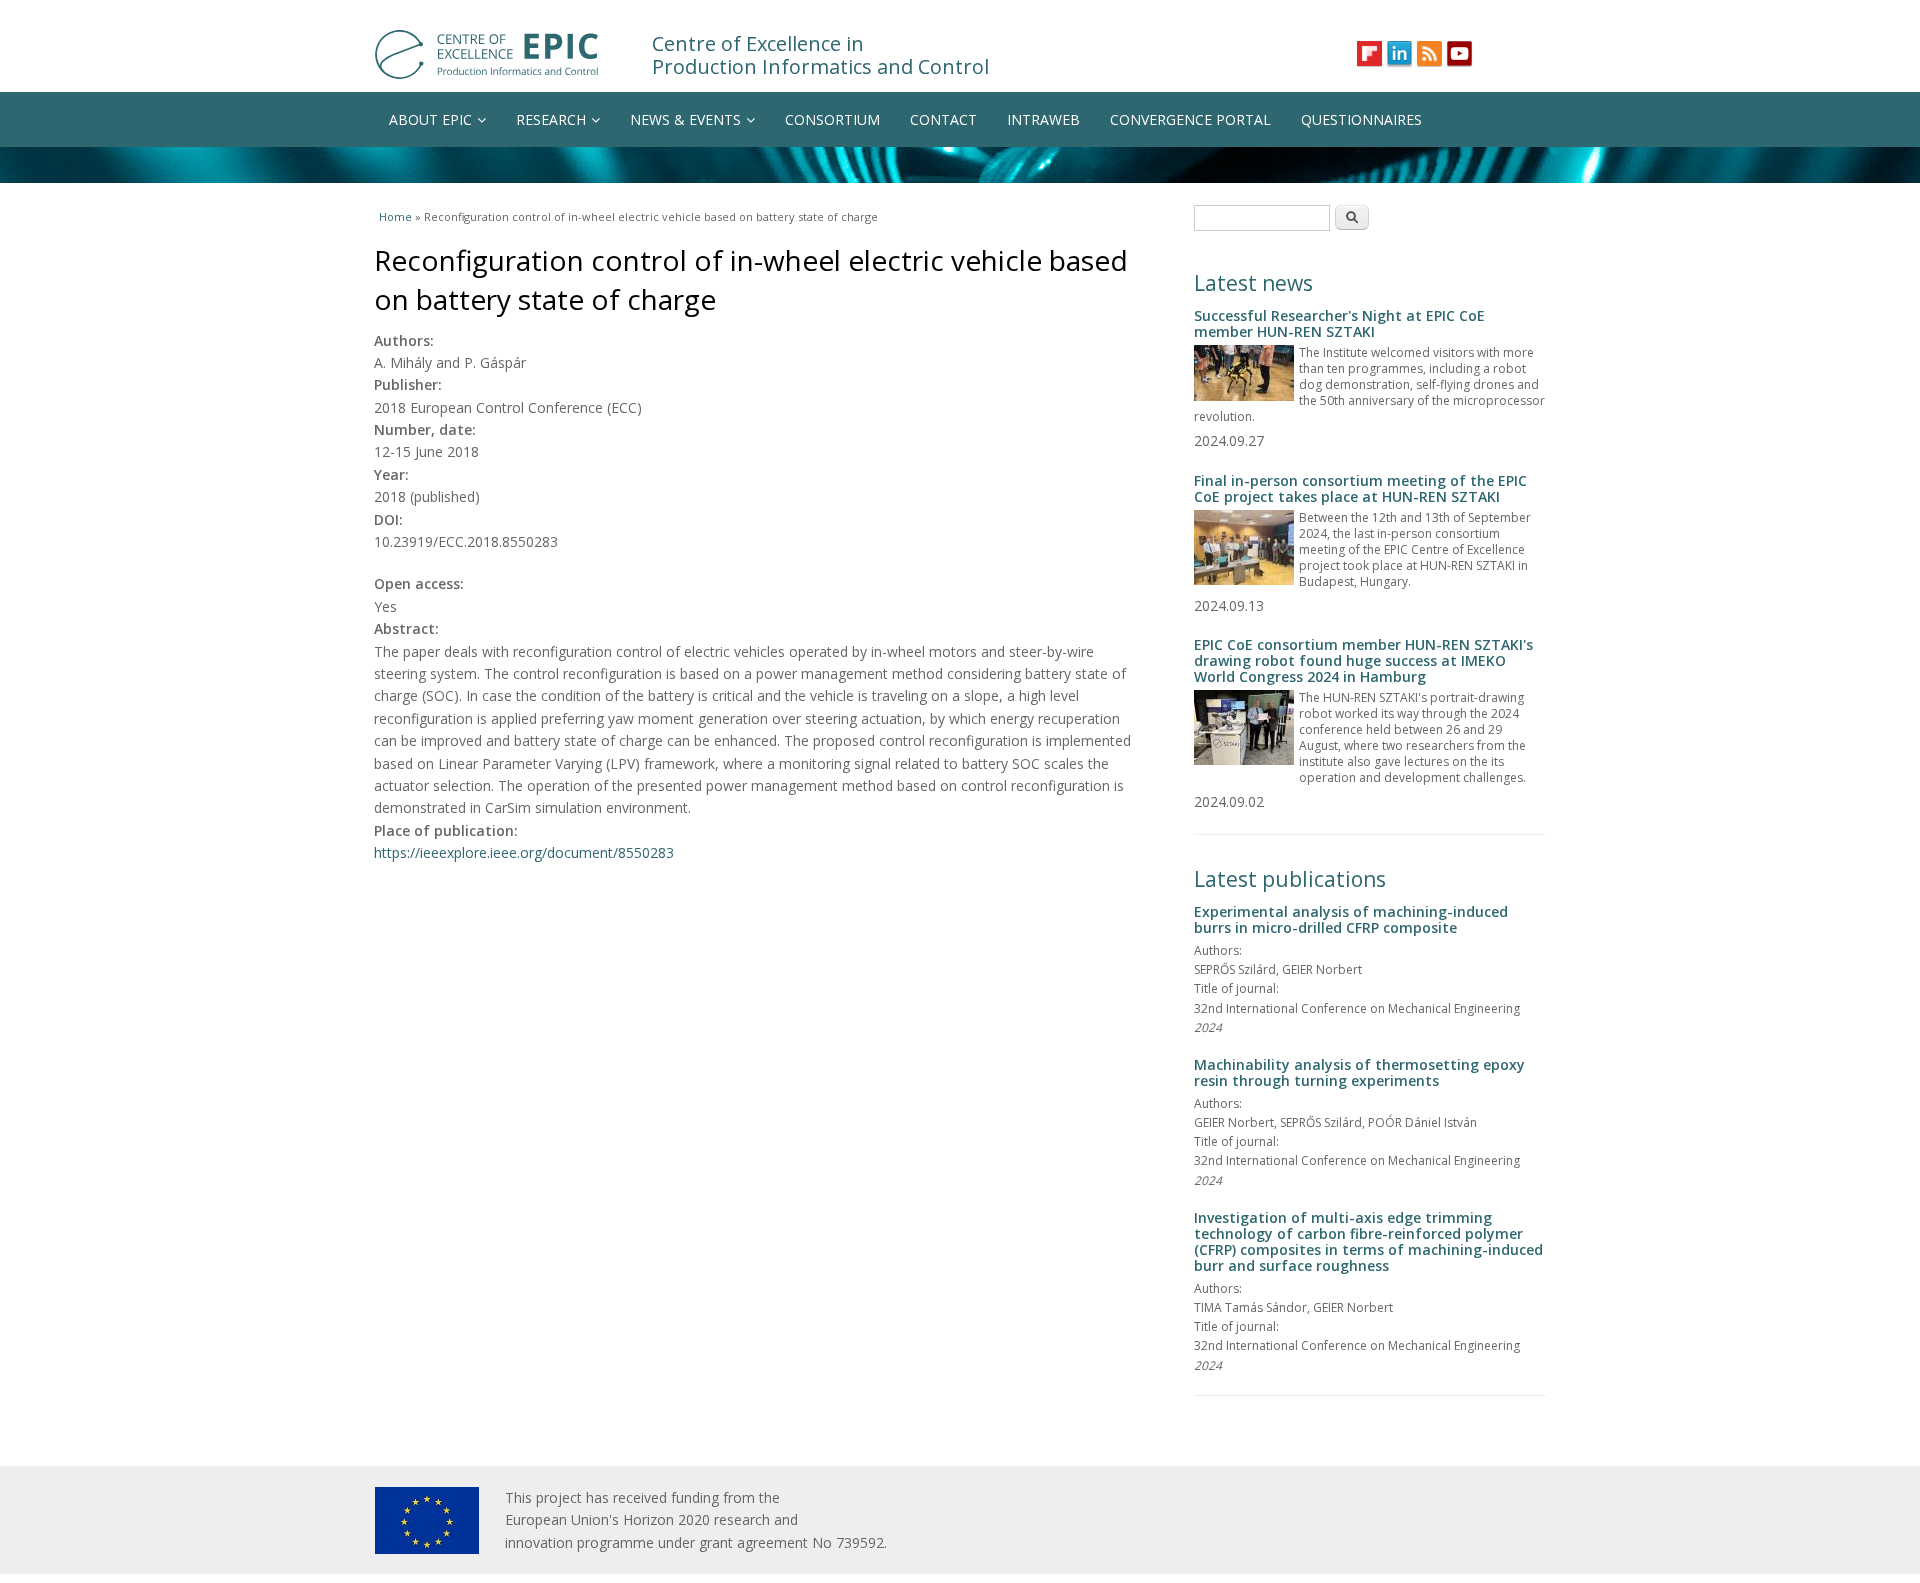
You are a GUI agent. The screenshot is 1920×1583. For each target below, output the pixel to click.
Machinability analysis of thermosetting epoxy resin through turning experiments (1359, 1072)
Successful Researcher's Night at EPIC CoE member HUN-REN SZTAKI (1339, 323)
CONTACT (943, 119)
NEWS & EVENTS (685, 119)
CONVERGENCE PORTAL (1190, 119)
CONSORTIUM (832, 119)
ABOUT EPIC (430, 119)
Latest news (1253, 283)
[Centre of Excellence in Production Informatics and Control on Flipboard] (1369, 53)
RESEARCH (551, 119)
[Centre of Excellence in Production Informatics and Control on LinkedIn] (1399, 53)
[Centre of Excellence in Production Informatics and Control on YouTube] (1459, 53)
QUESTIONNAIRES (1361, 119)
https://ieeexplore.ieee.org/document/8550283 (524, 852)
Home (395, 216)
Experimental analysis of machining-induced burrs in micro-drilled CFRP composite (1351, 919)
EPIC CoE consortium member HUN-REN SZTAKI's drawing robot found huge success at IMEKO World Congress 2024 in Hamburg (1363, 660)
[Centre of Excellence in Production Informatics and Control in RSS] (1429, 53)
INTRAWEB (1043, 119)
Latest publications (1290, 879)
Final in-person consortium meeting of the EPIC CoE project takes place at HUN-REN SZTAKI (1360, 488)
